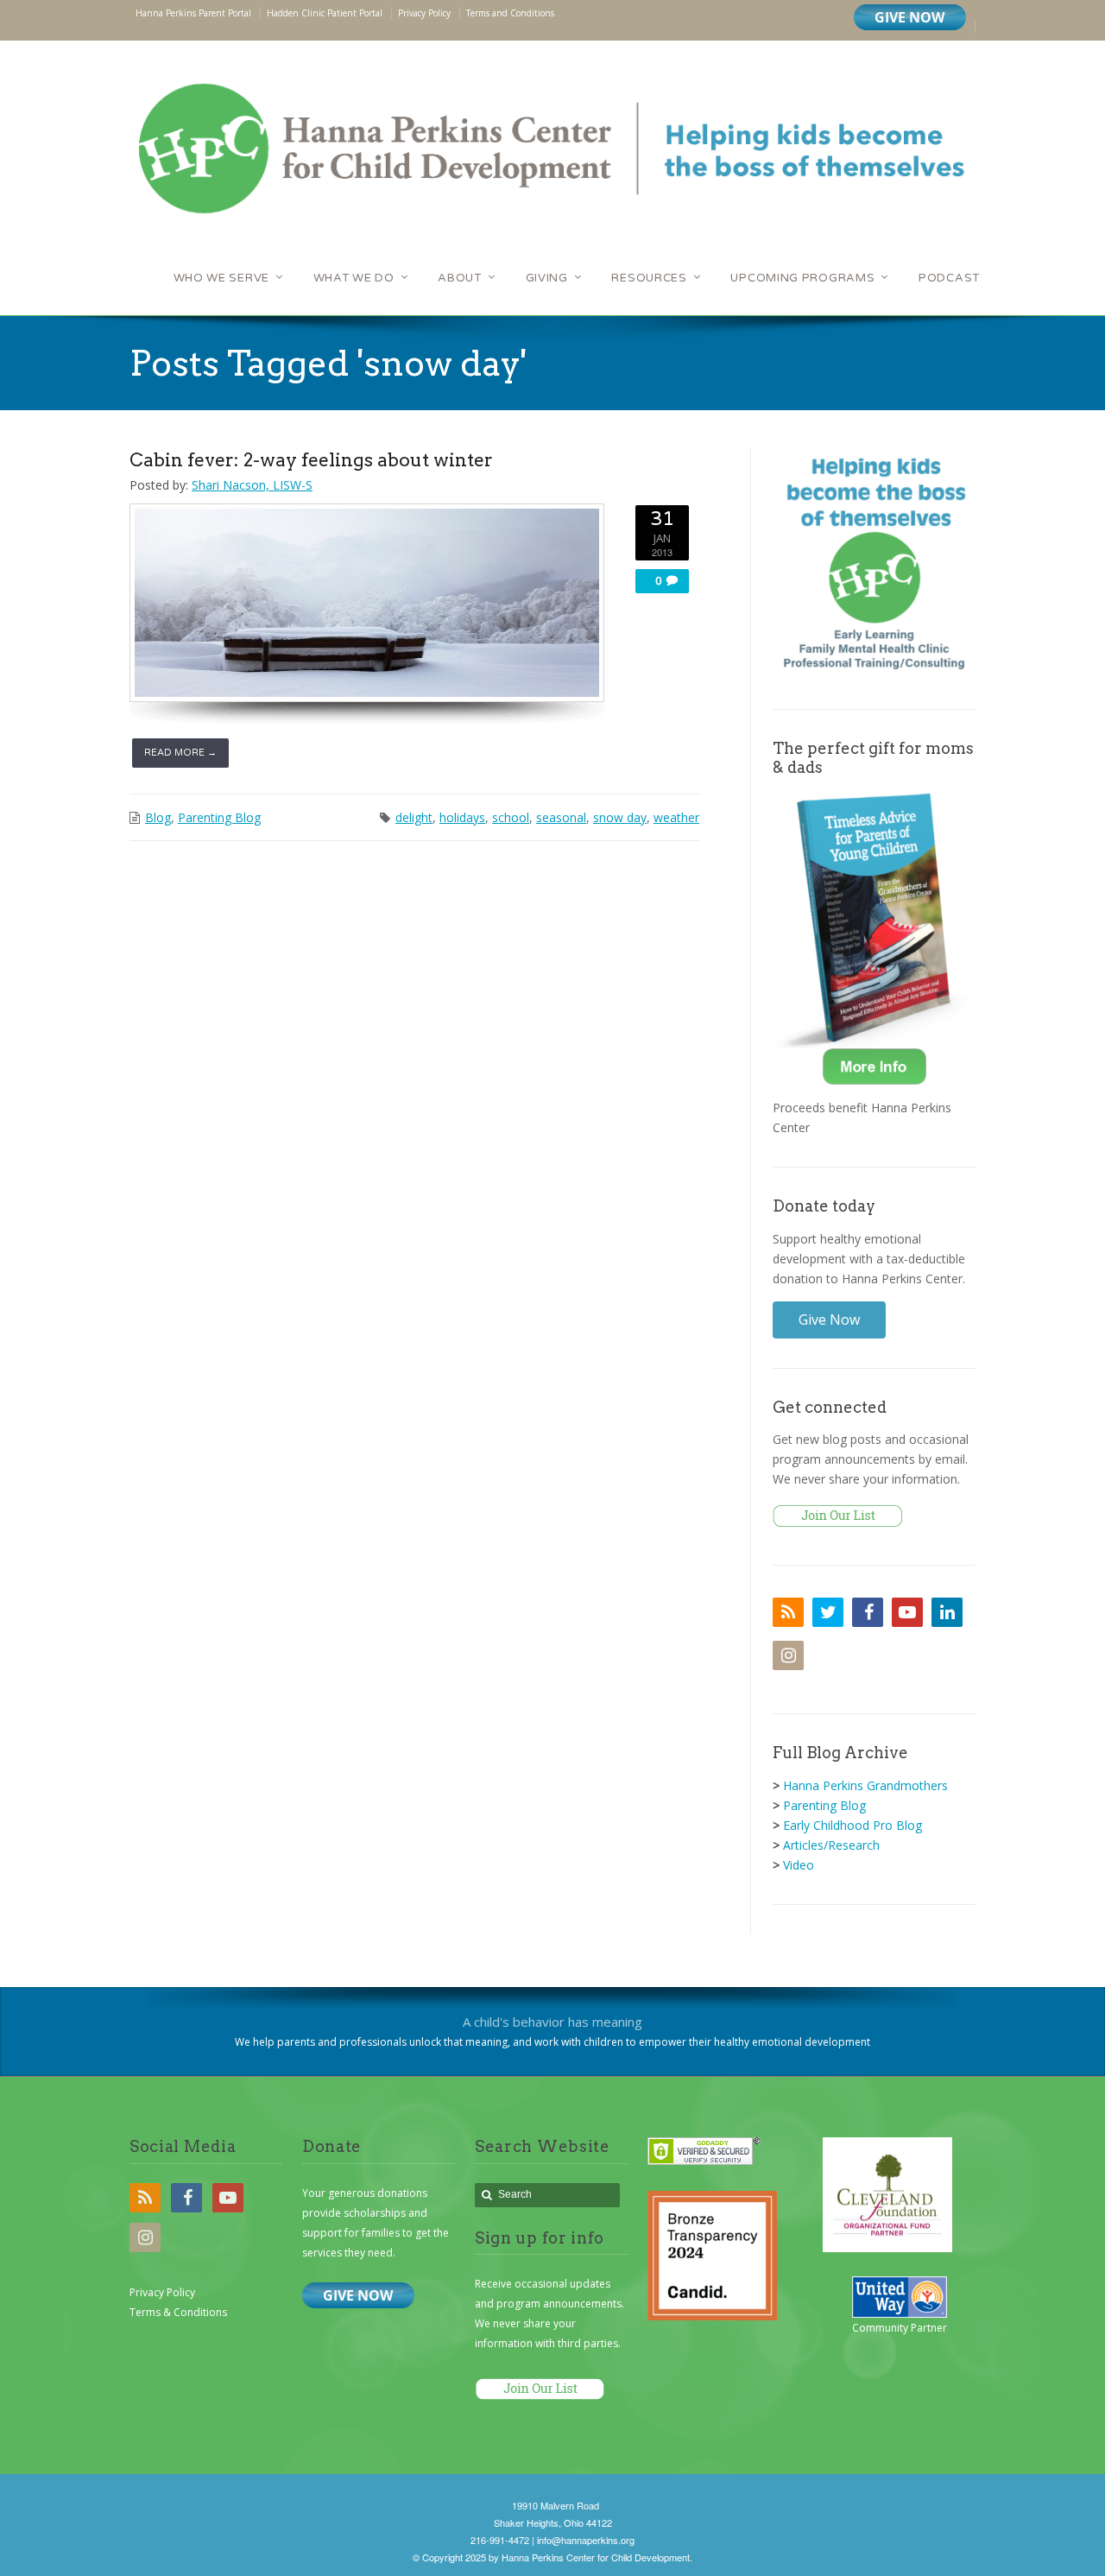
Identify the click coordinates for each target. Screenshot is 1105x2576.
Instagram (788, 1655)
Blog (158, 817)
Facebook (868, 1612)
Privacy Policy (162, 2292)
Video (799, 1865)
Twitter (828, 1612)
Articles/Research (831, 1845)
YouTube (907, 1612)
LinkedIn (947, 1612)
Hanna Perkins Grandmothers (865, 1785)
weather (676, 817)
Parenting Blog (219, 817)
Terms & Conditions (178, 2312)
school (511, 817)
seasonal (561, 817)
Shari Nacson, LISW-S (252, 485)
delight (414, 817)
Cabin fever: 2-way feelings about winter (311, 460)
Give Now (829, 1320)
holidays (462, 817)
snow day (620, 817)
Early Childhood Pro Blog (852, 1825)
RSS (788, 1612)
